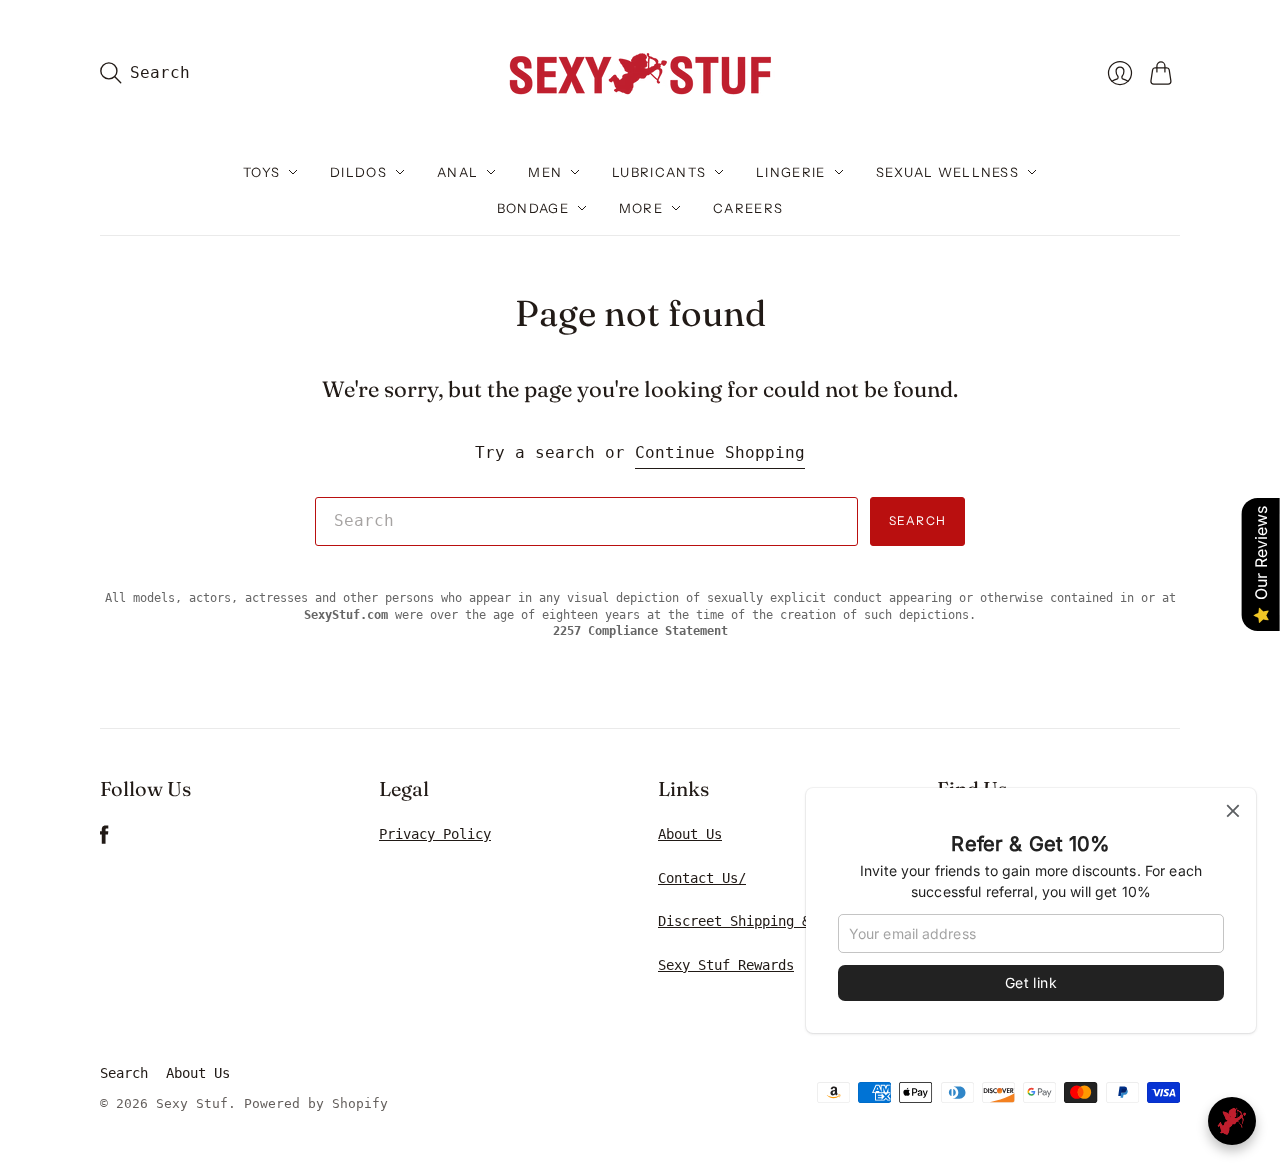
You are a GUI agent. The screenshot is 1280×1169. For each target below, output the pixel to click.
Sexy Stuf (192, 1103)
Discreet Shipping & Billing (766, 921)
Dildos (358, 172)
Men (545, 172)
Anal (457, 172)
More (641, 208)
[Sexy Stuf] (640, 72)
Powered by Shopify (316, 1103)
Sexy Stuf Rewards (726, 965)
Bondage (533, 208)
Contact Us (698, 878)
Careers (748, 208)
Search (917, 520)
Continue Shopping (720, 452)
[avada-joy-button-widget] (1232, 1121)
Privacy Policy (435, 834)
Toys (261, 172)
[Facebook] (104, 839)
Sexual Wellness (948, 172)
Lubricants (659, 172)
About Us (690, 834)
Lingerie (790, 172)
